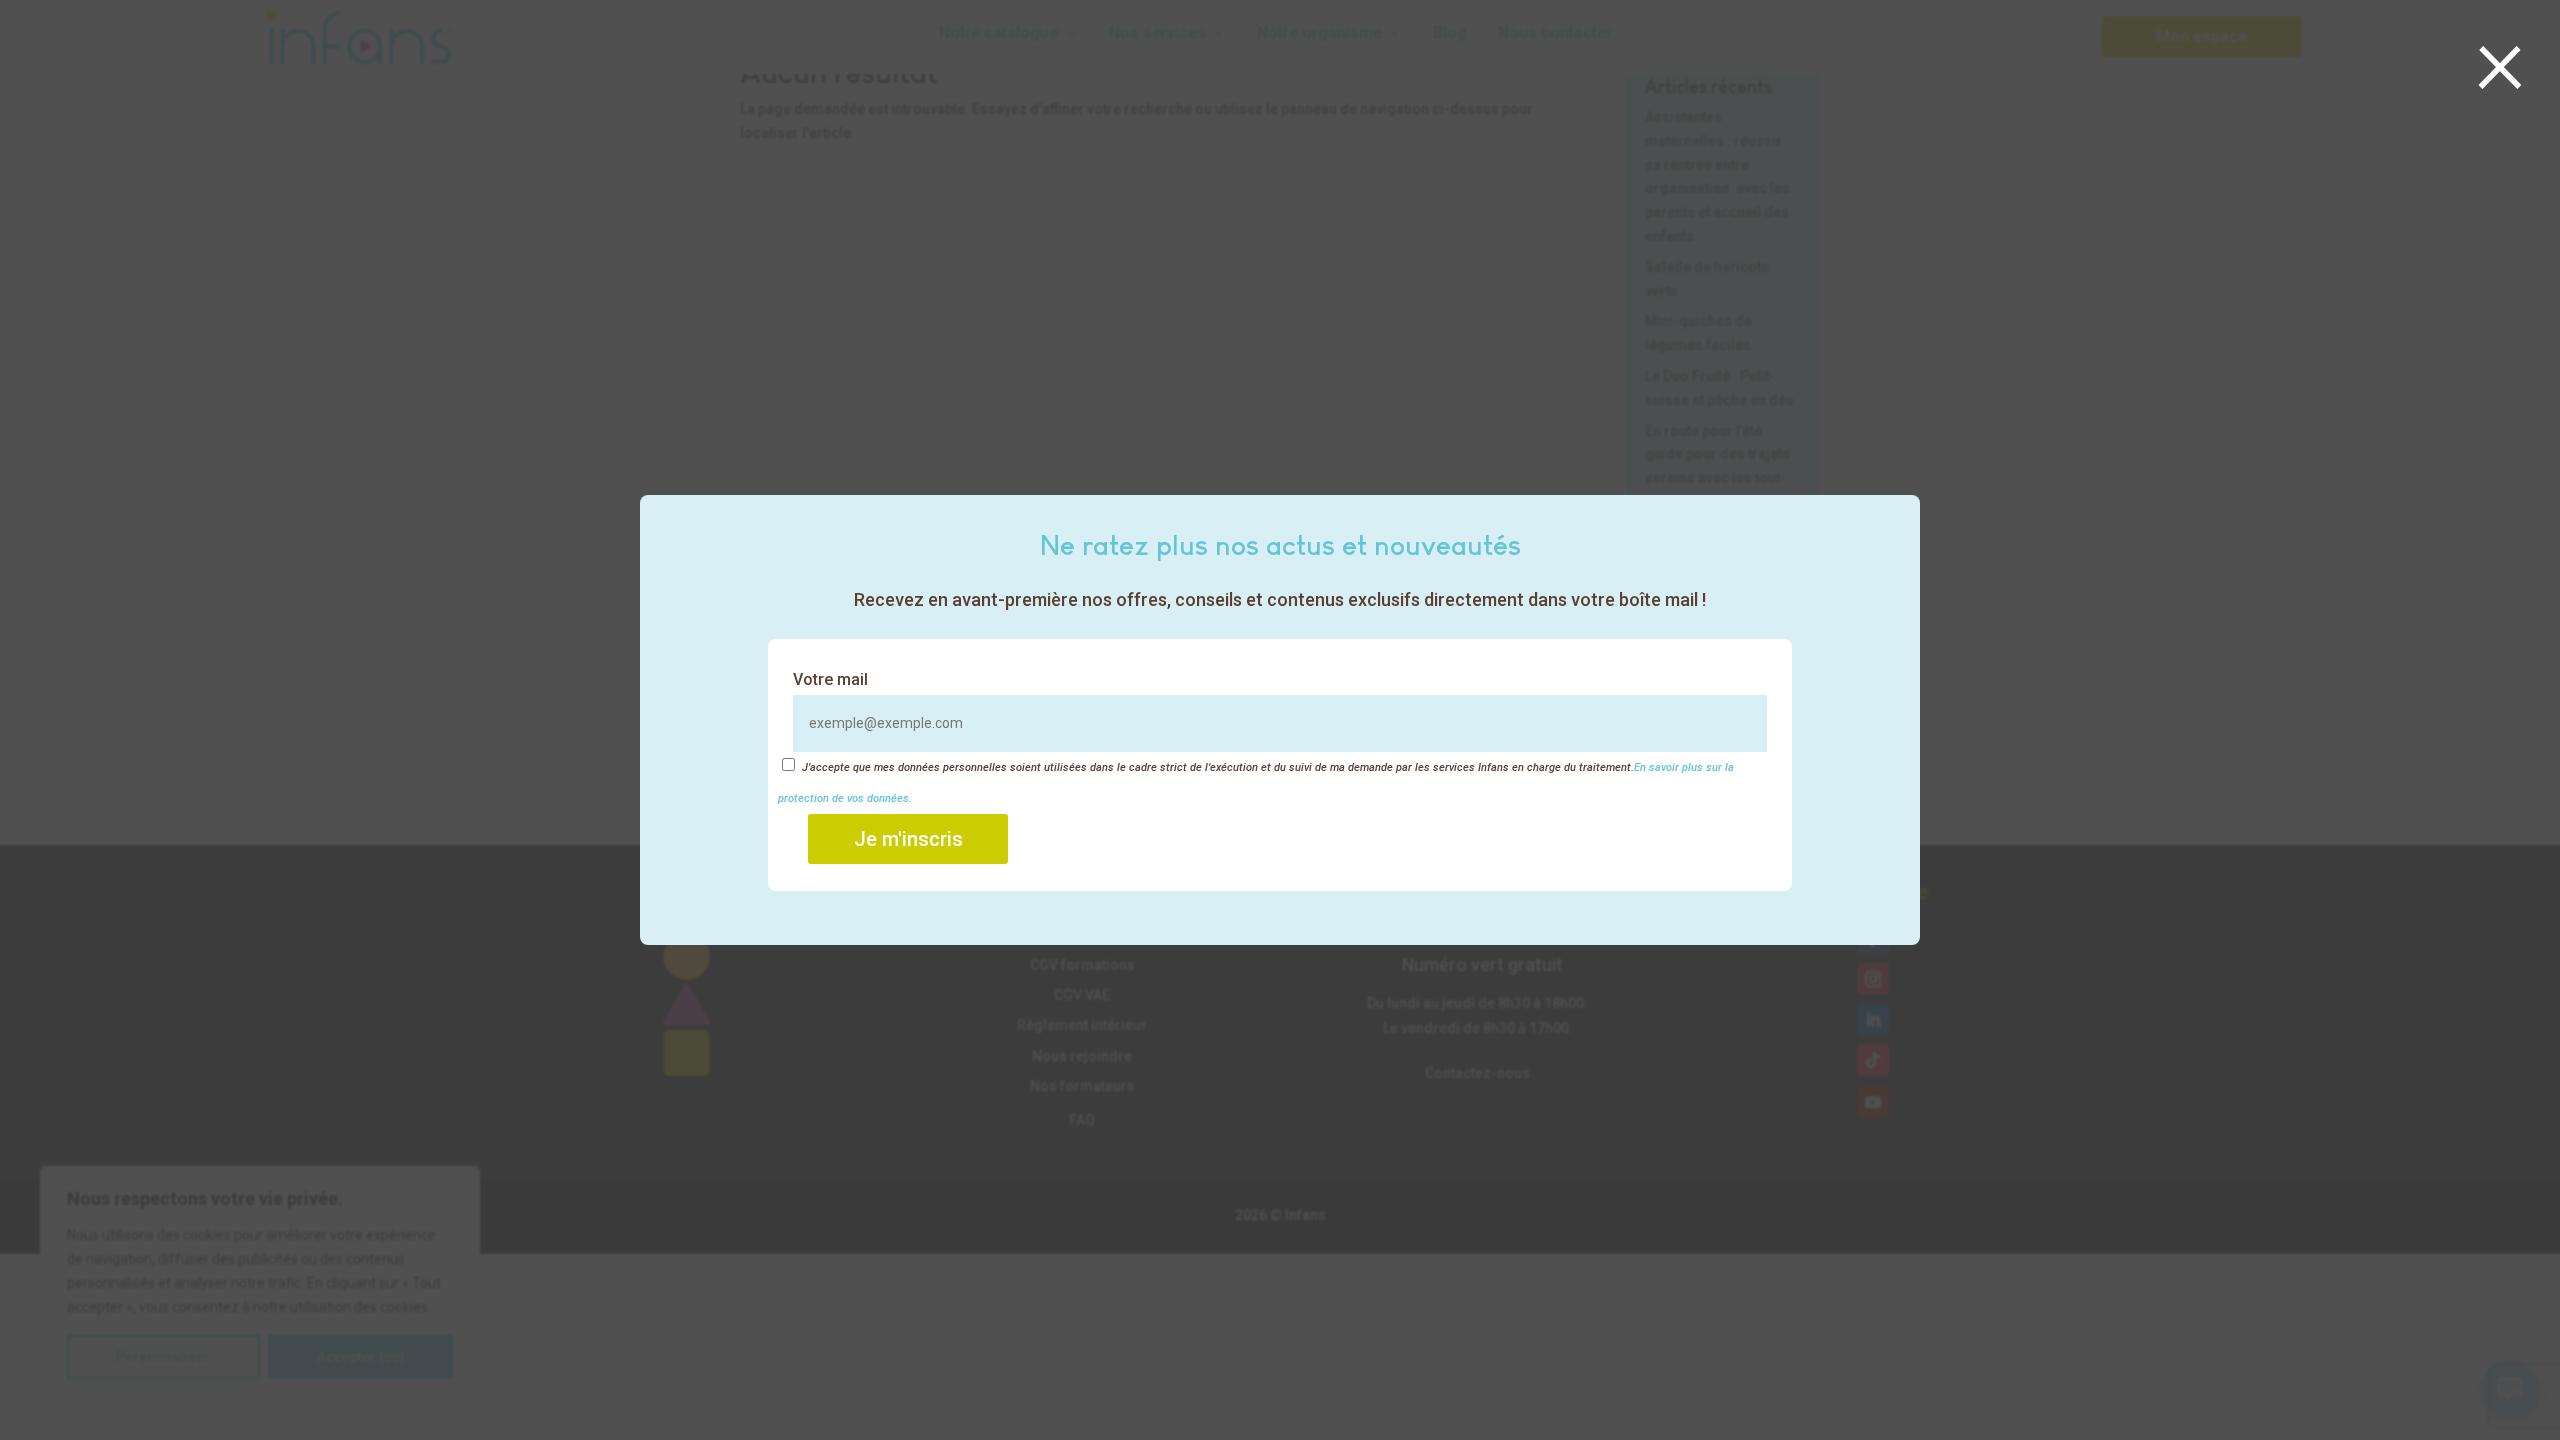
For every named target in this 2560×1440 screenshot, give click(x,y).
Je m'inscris (908, 839)
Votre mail (830, 679)
